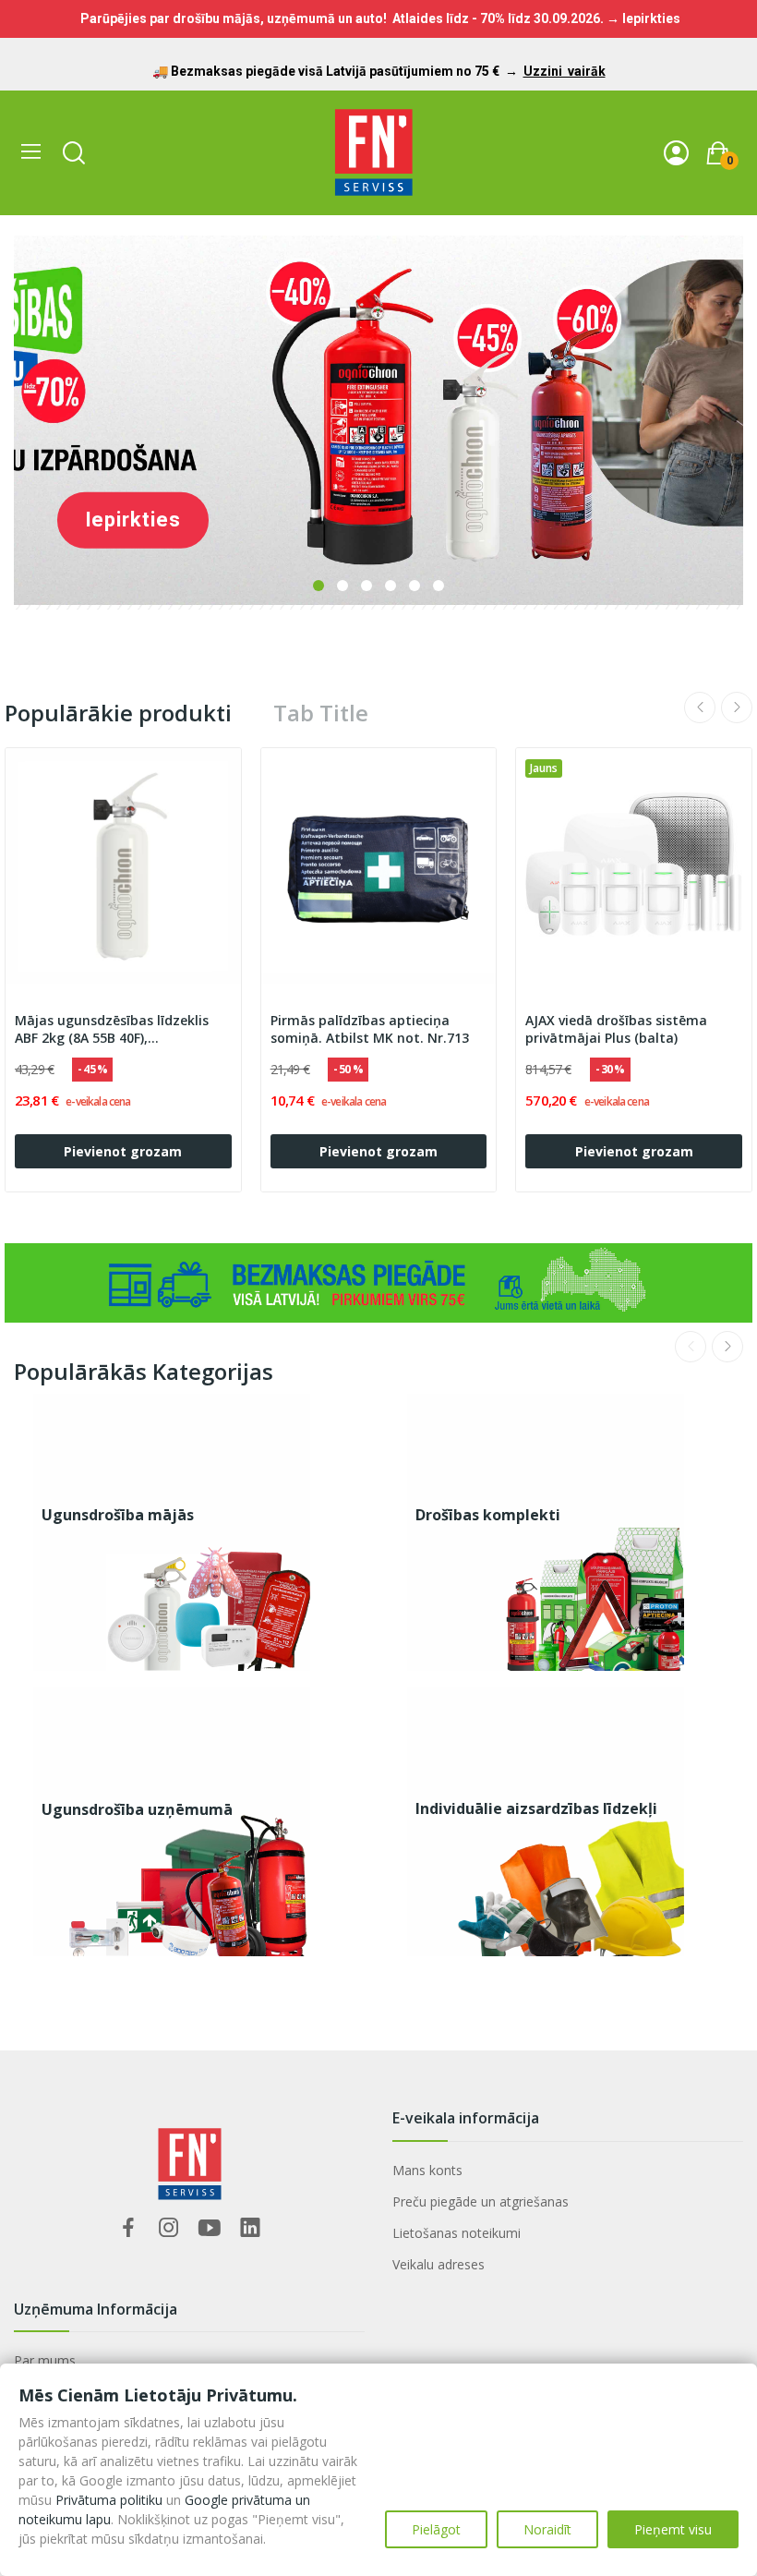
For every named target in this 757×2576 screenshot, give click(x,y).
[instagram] (169, 2228)
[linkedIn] (250, 2228)
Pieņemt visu (673, 2529)
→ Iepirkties (643, 18)
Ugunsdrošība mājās (118, 1515)
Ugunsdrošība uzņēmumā (137, 1809)
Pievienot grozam (123, 1151)
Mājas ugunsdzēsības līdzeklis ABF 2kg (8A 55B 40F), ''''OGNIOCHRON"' (112, 1030)
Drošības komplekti (488, 1515)
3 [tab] (366, 586)
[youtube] (210, 2228)
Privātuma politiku (109, 2500)
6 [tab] (439, 586)
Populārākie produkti (118, 713)
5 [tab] (415, 586)
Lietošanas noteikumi (457, 2233)
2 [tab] (342, 586)
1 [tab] (318, 586)
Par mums (45, 2360)
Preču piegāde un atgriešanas (481, 2201)
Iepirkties (133, 520)
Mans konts (427, 2170)
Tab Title (321, 713)
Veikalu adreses (439, 2264)
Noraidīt (547, 2529)
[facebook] (128, 2228)
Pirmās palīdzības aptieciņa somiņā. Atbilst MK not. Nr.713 (370, 1029)
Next (737, 707)
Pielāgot (436, 2529)
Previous (700, 707)
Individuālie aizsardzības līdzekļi (536, 1808)
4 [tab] (391, 586)
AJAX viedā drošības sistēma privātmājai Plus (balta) (616, 1029)
